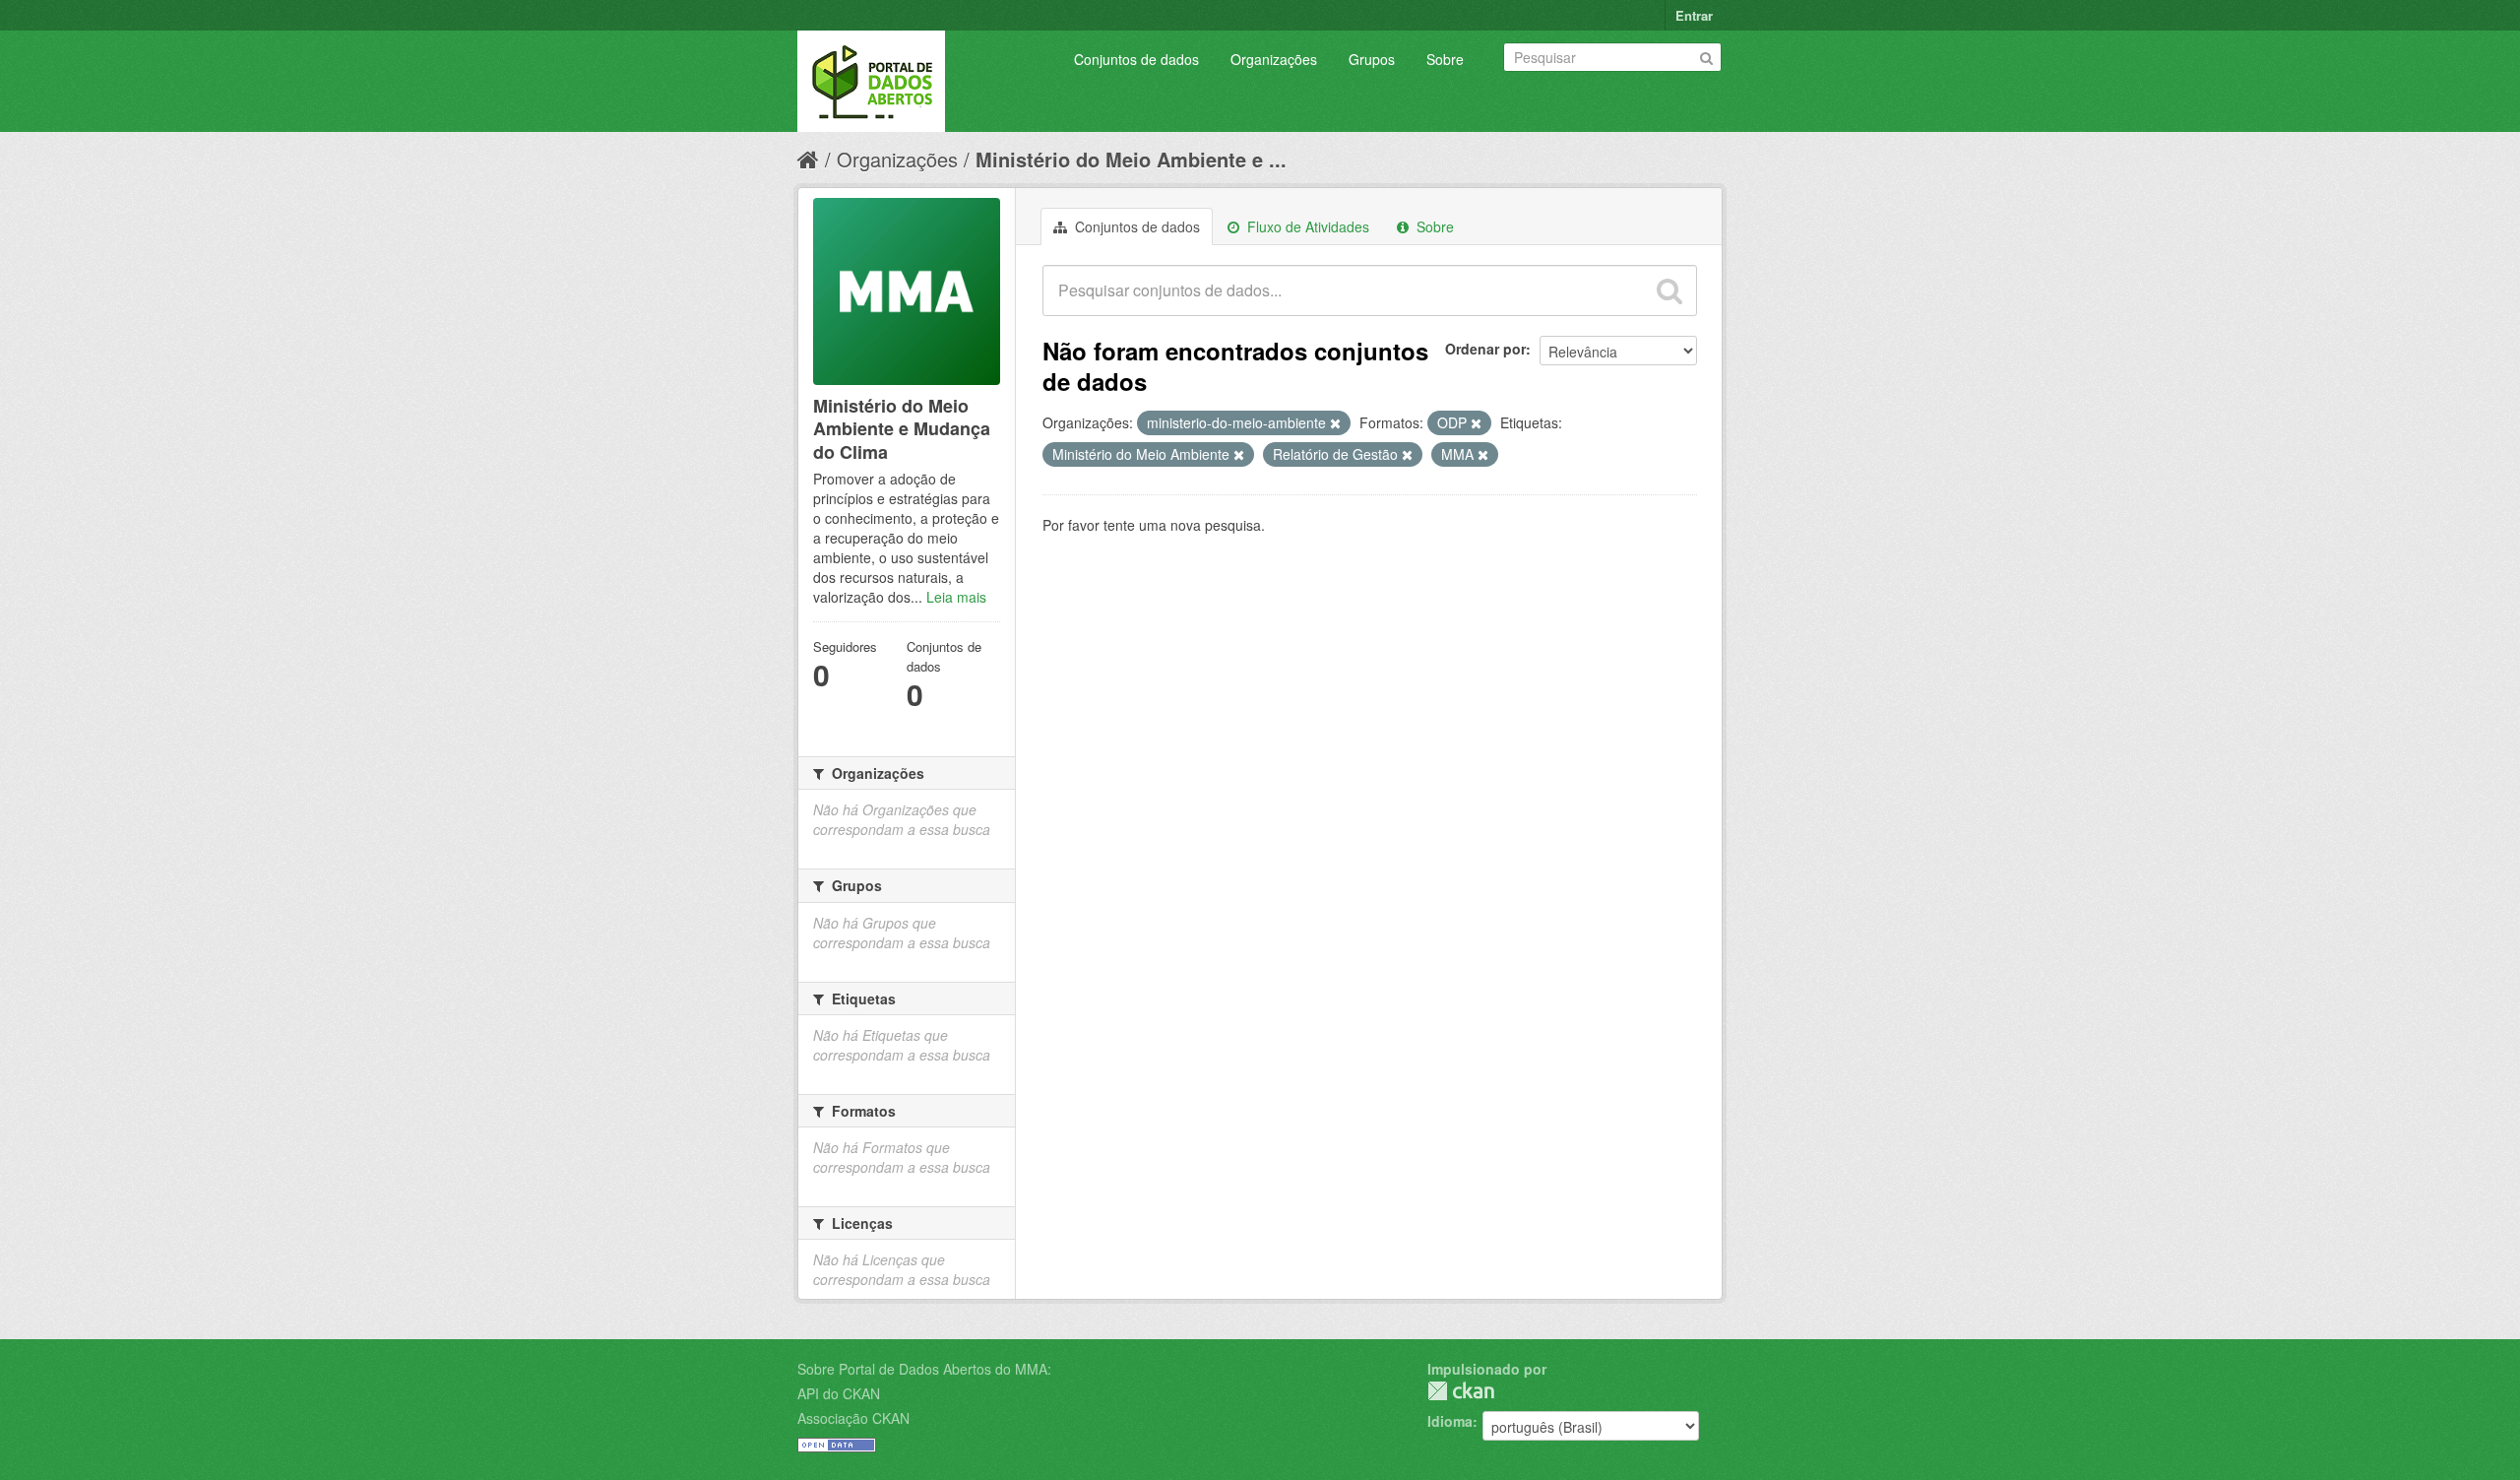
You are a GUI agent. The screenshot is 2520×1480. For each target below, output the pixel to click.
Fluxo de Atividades (1306, 226)
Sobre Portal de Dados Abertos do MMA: (924, 1369)
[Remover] (1335, 423)
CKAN (1461, 1391)
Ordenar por (1485, 349)
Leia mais (956, 597)
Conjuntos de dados (1136, 59)
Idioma (1450, 1421)
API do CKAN (839, 1393)
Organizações (1274, 59)
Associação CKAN (853, 1418)
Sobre (1445, 59)
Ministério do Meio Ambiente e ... (1131, 159)
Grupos (1372, 59)
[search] (1669, 290)
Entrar (1694, 15)
